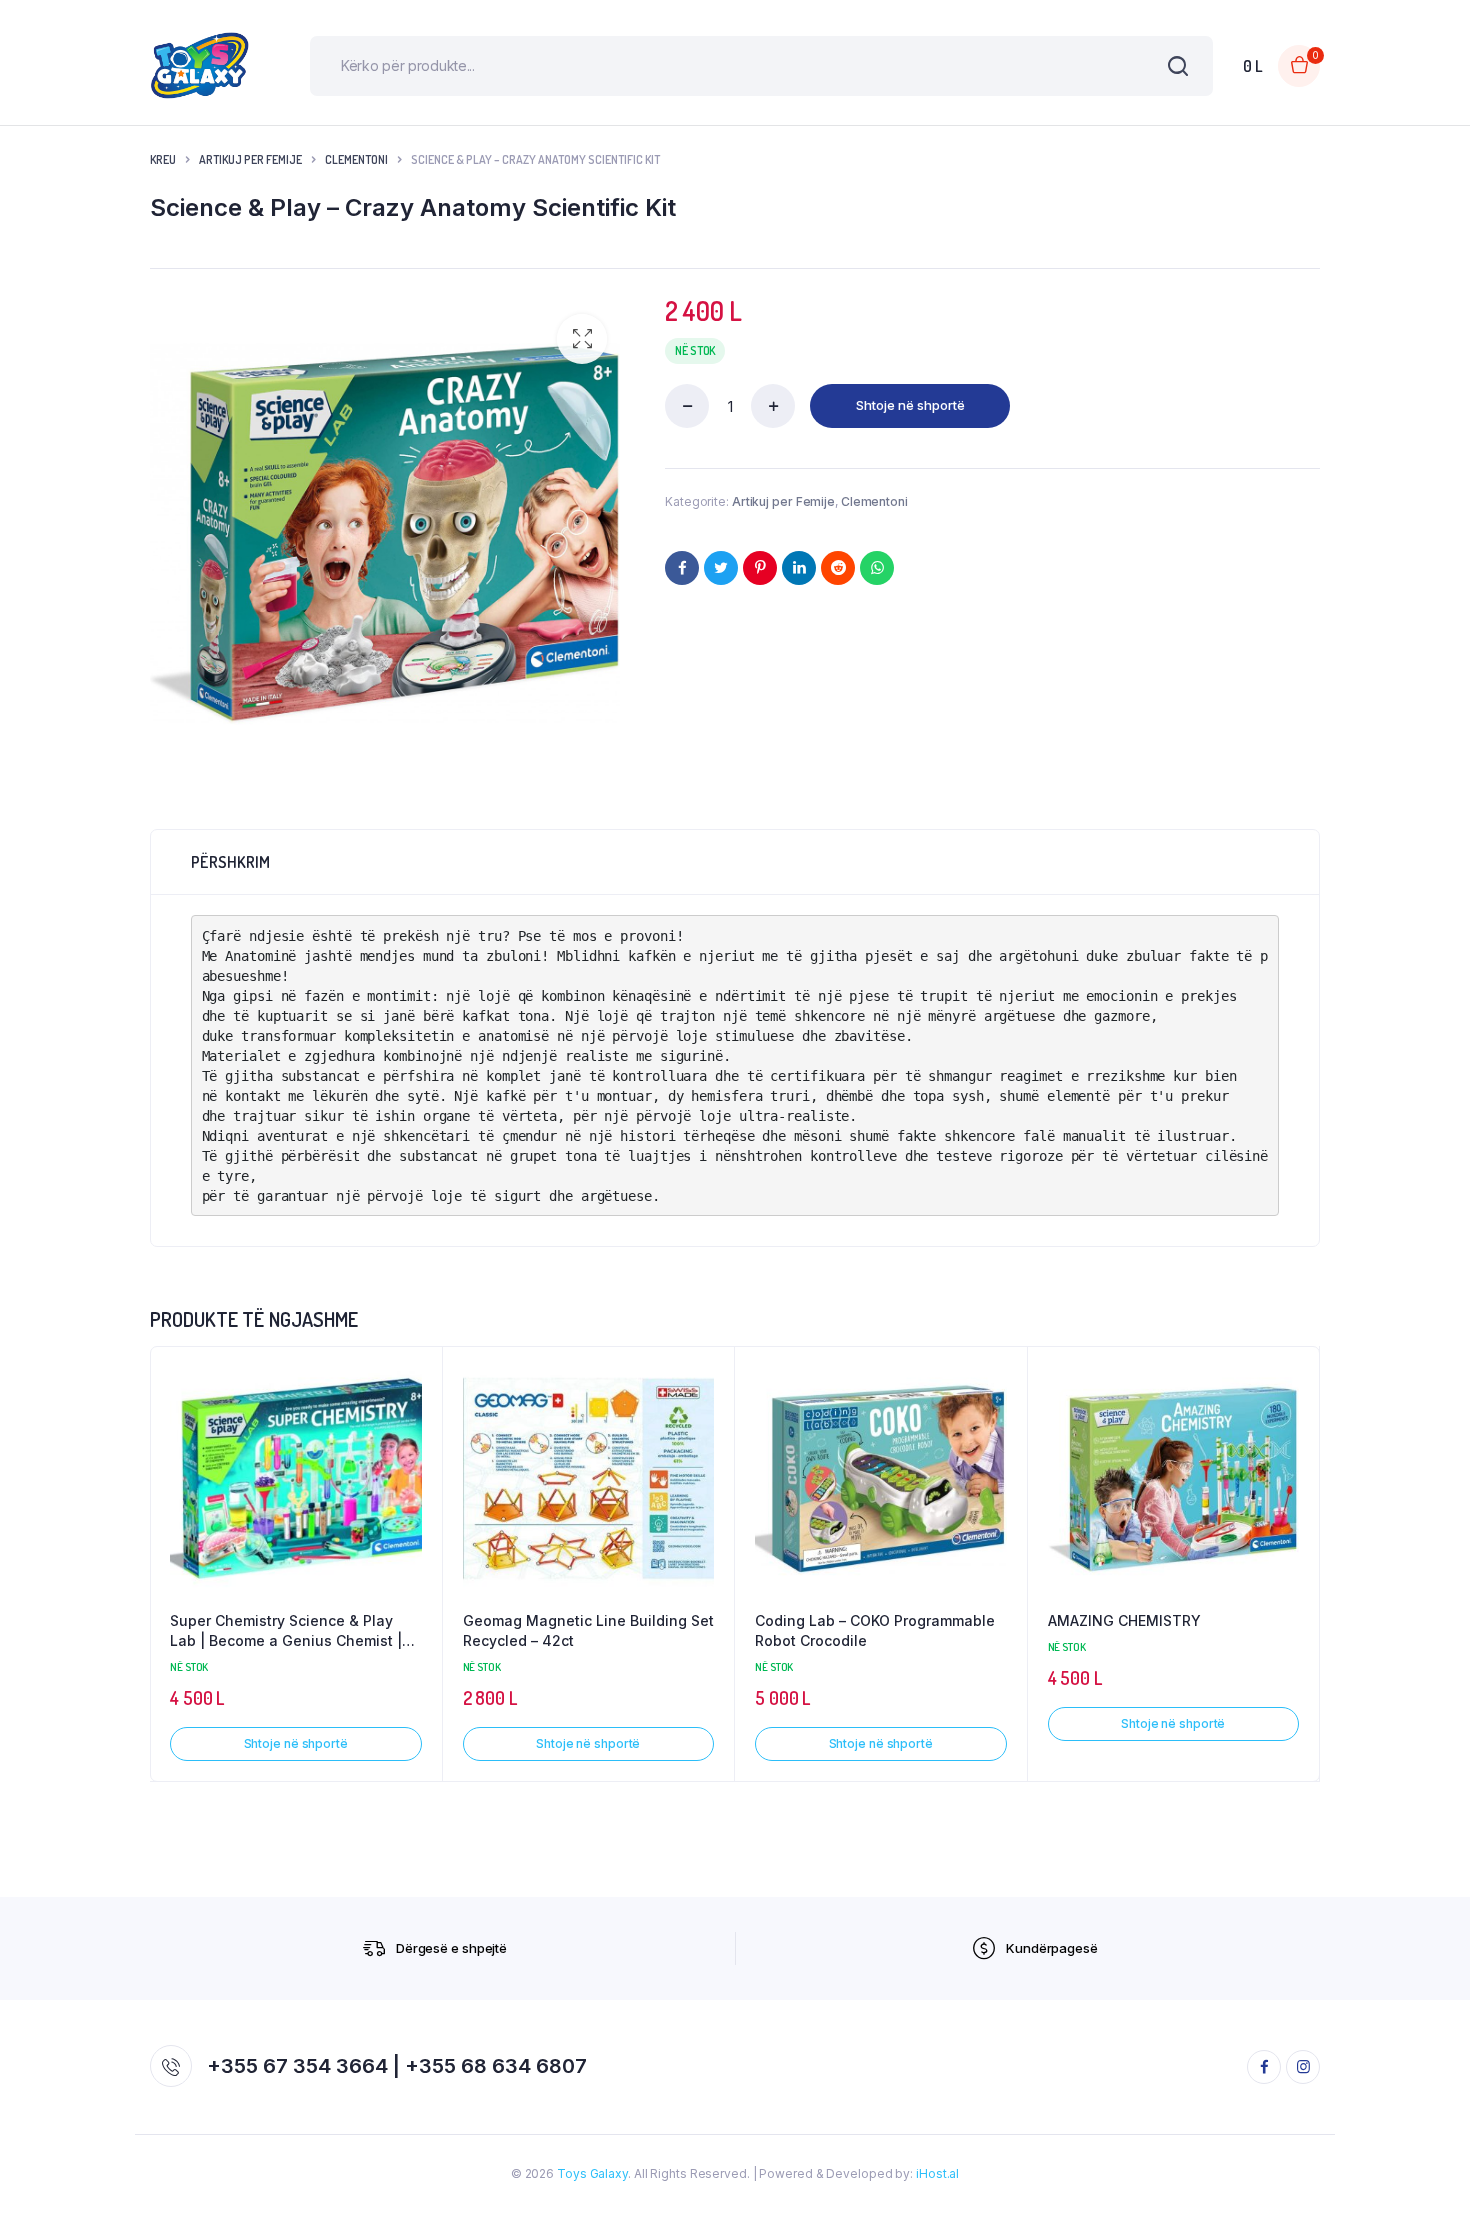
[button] (582, 339)
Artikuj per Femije (250, 159)
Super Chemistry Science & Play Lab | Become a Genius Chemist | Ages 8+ (286, 1631)
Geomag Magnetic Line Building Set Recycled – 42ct (588, 1630)
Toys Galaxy (592, 2173)
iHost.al (937, 2173)
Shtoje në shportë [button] (296, 1743)
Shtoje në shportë (910, 405)
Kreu (163, 159)
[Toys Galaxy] (200, 65)
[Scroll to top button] (1425, 2168)
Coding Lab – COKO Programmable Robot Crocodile (875, 1630)
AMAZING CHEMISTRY (1124, 1620)
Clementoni (356, 159)
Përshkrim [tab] (230, 862)
